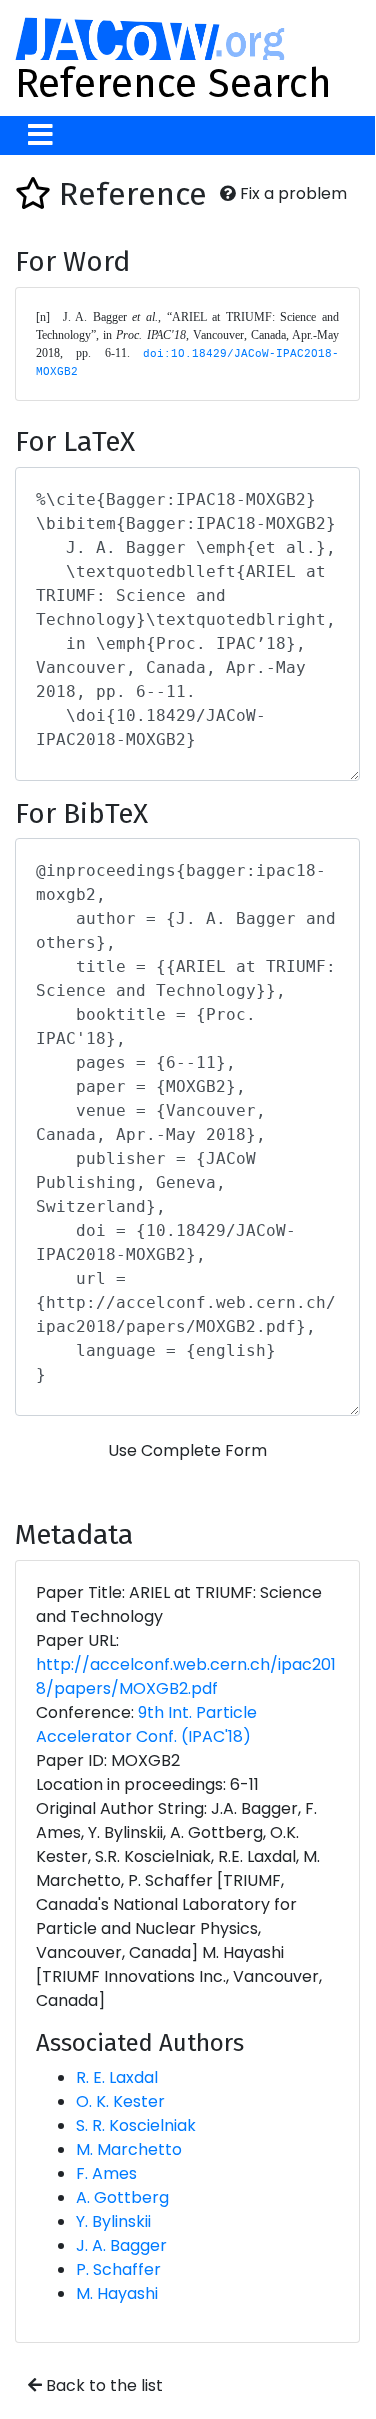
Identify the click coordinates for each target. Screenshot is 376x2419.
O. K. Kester (120, 2101)
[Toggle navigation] (40, 135)
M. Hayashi (117, 2293)
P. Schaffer (118, 2269)
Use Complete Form (187, 1450)
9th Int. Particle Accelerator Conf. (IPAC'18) (146, 1724)
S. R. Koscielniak (136, 2125)
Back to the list (102, 2385)
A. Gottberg (122, 2197)
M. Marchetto (129, 2149)
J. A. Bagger (121, 2245)
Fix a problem (291, 193)
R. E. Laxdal (117, 2077)
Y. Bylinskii (113, 2221)
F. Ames (106, 2173)
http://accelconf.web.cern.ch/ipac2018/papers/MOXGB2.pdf (186, 1676)
